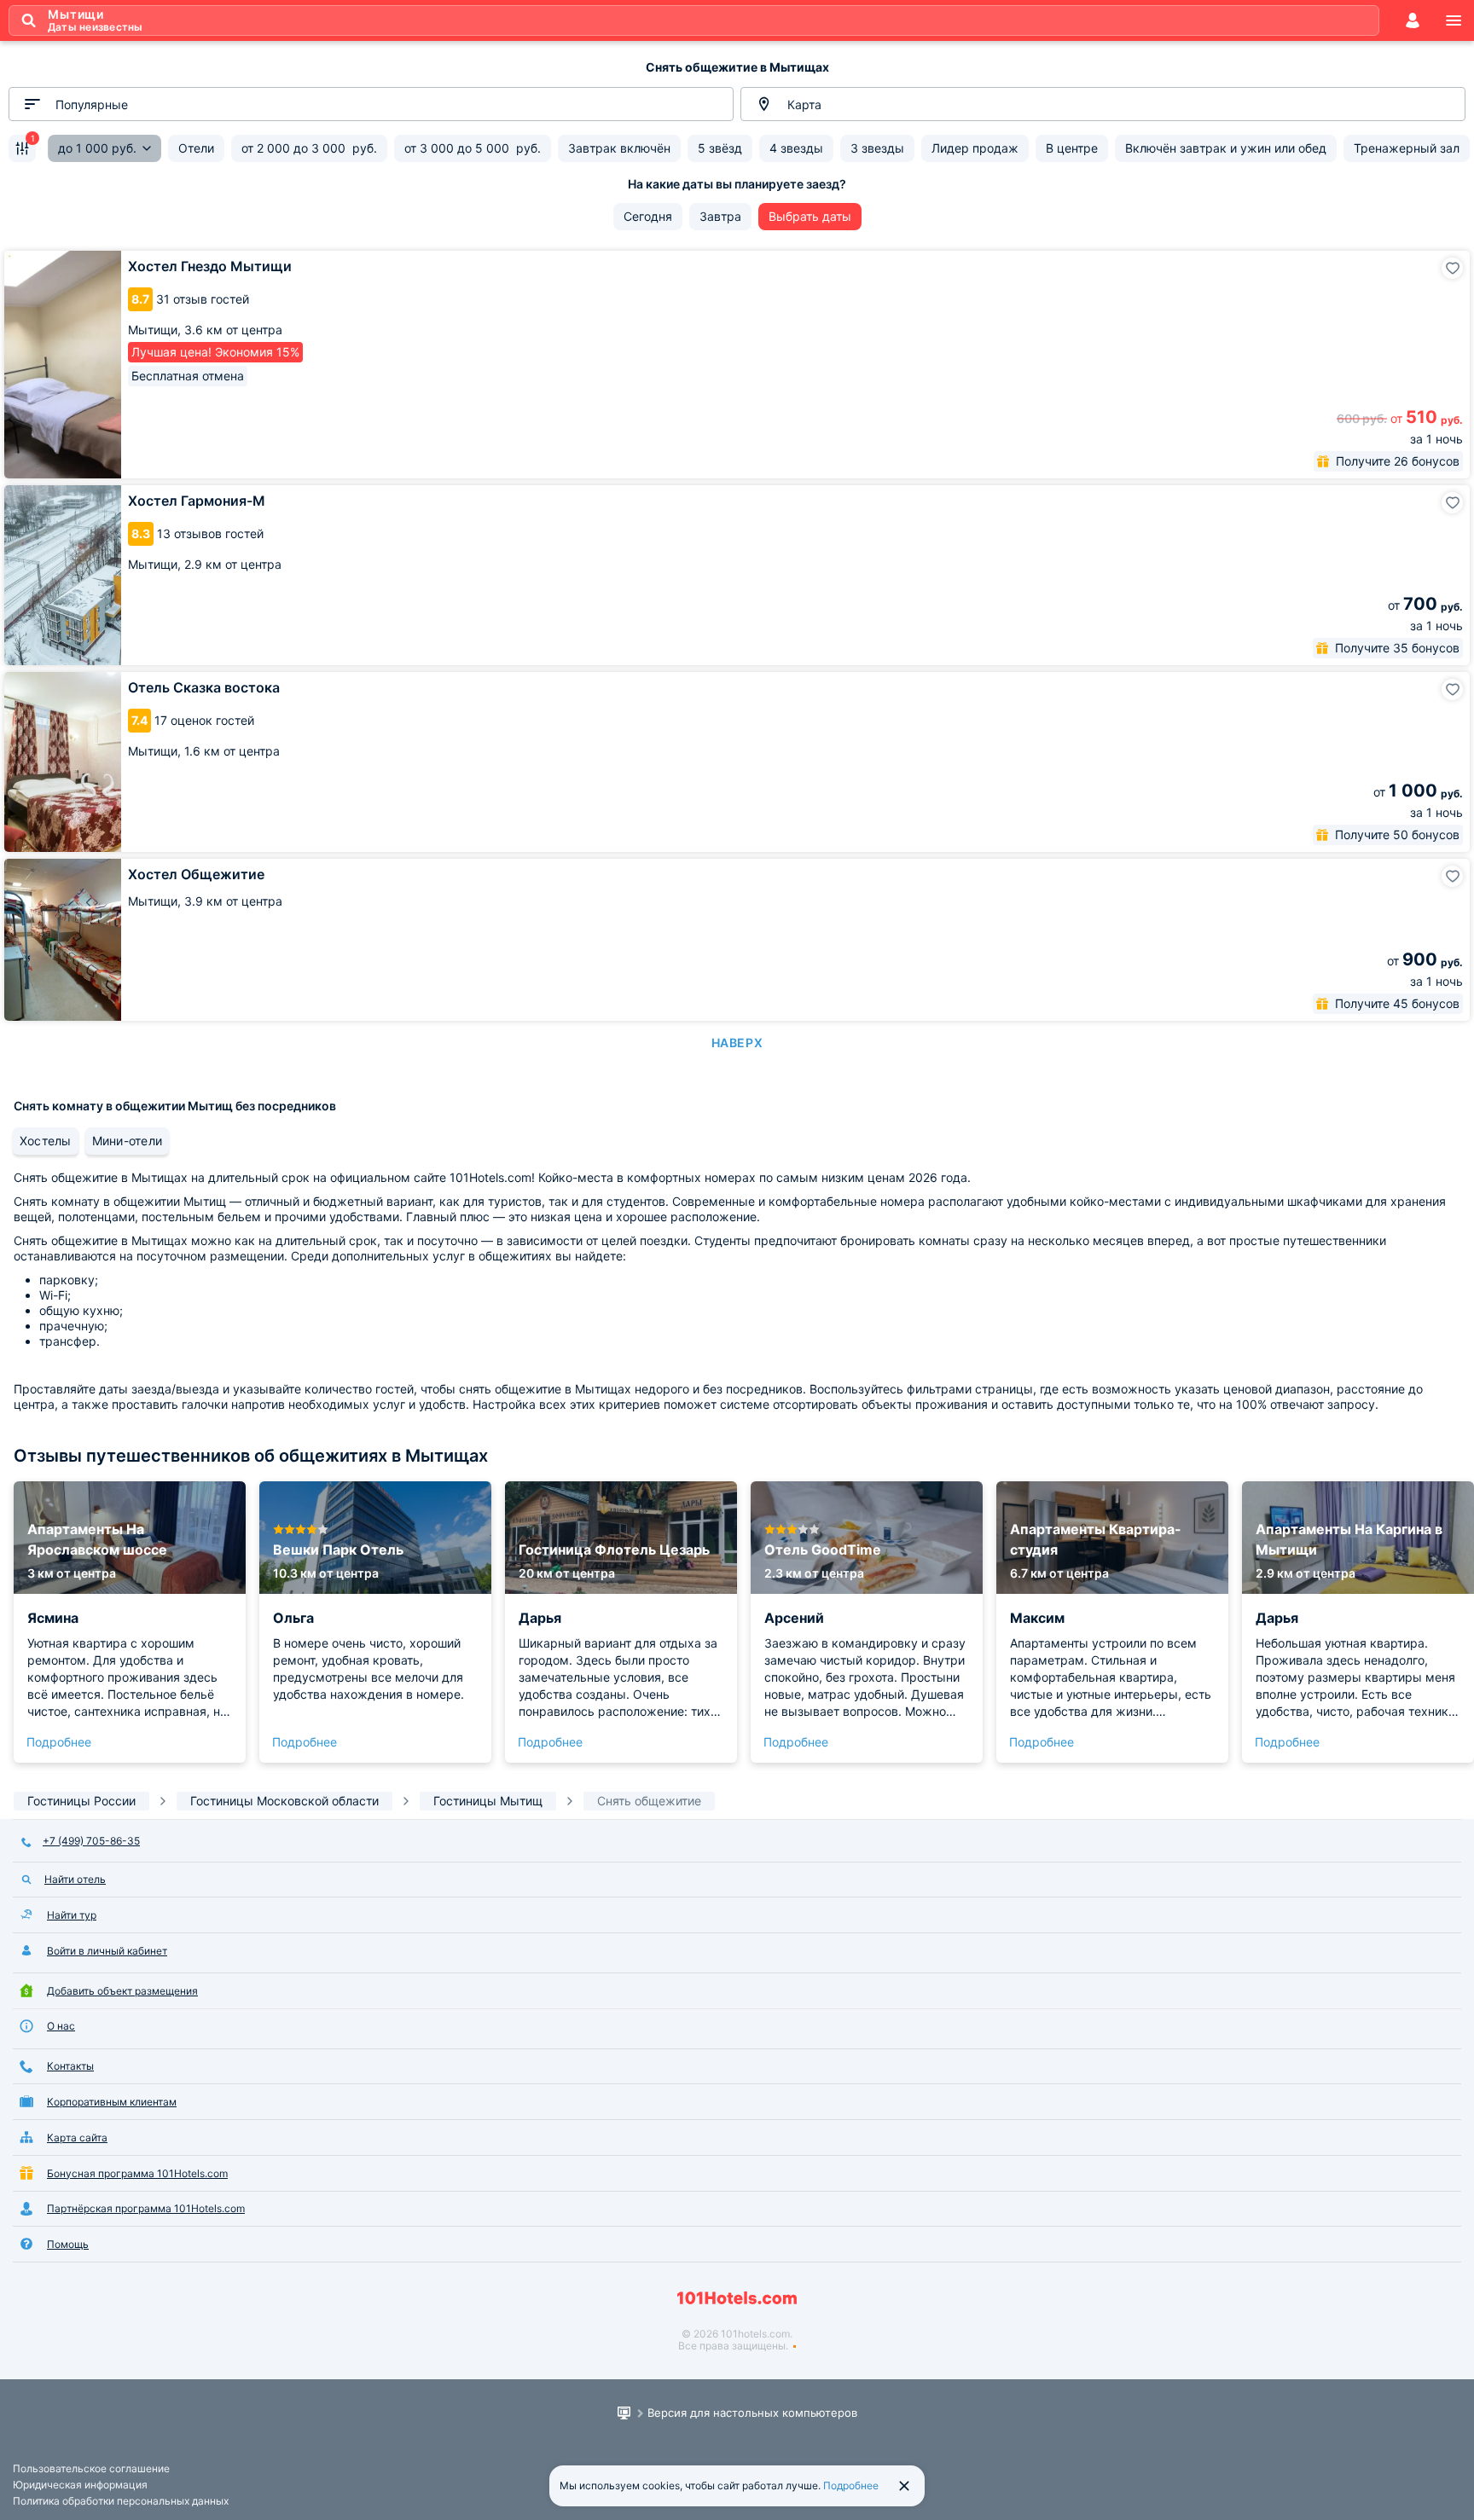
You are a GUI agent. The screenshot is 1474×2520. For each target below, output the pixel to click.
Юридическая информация (80, 2485)
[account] (1413, 20)
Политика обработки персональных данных (121, 2501)
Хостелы (46, 1141)
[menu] (1454, 20)
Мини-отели (127, 1141)
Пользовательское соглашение (91, 2468)
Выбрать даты (810, 216)
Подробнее (59, 1742)
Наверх (737, 1043)
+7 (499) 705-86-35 (91, 1841)
